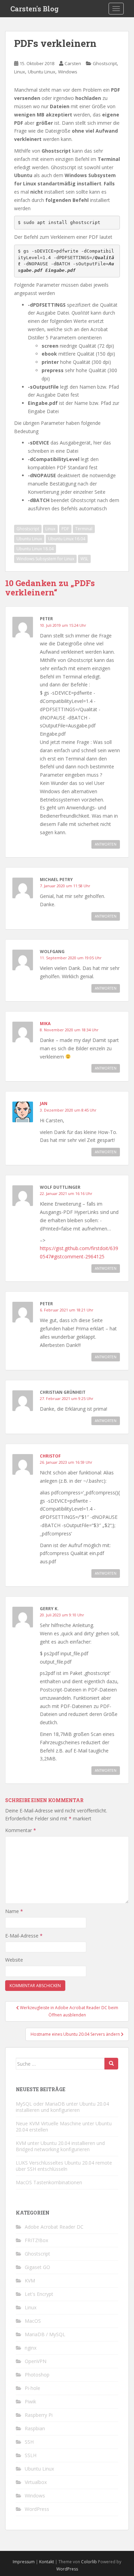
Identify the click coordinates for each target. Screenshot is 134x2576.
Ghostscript (105, 63)
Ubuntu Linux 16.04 (67, 539)
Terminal (84, 529)
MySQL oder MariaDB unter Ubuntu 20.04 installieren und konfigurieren (62, 2107)
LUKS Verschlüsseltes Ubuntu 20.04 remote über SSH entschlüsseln (64, 2166)
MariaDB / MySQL (45, 2334)
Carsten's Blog (35, 9)
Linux (20, 72)
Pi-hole (32, 2388)
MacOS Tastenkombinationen (49, 2182)
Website (14, 1960)
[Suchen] (111, 2064)
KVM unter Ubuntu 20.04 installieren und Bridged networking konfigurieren (60, 2146)
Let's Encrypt (39, 2294)
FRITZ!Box (36, 2240)
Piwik (30, 2401)
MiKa (45, 1024)
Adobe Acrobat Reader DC (54, 2227)
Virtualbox (36, 2482)
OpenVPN (36, 2361)
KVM (30, 2281)
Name (14, 1911)
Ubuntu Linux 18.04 (35, 549)
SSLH (31, 2455)
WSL (84, 559)
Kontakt (47, 2562)
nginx (31, 2348)
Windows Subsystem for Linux (45, 559)
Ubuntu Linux (42, 72)
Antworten (106, 844)
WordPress (37, 2509)
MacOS (33, 2321)
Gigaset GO (37, 2267)
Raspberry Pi (39, 2415)
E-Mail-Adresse (24, 1936)
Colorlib (89, 2562)
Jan (44, 1103)
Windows (68, 72)
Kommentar (21, 1830)
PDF (65, 529)
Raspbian (35, 2428)
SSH (29, 2442)
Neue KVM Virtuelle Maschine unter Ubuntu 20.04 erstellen (64, 2127)
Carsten (73, 63)
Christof (50, 1456)
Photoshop (37, 2375)
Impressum (24, 2562)
